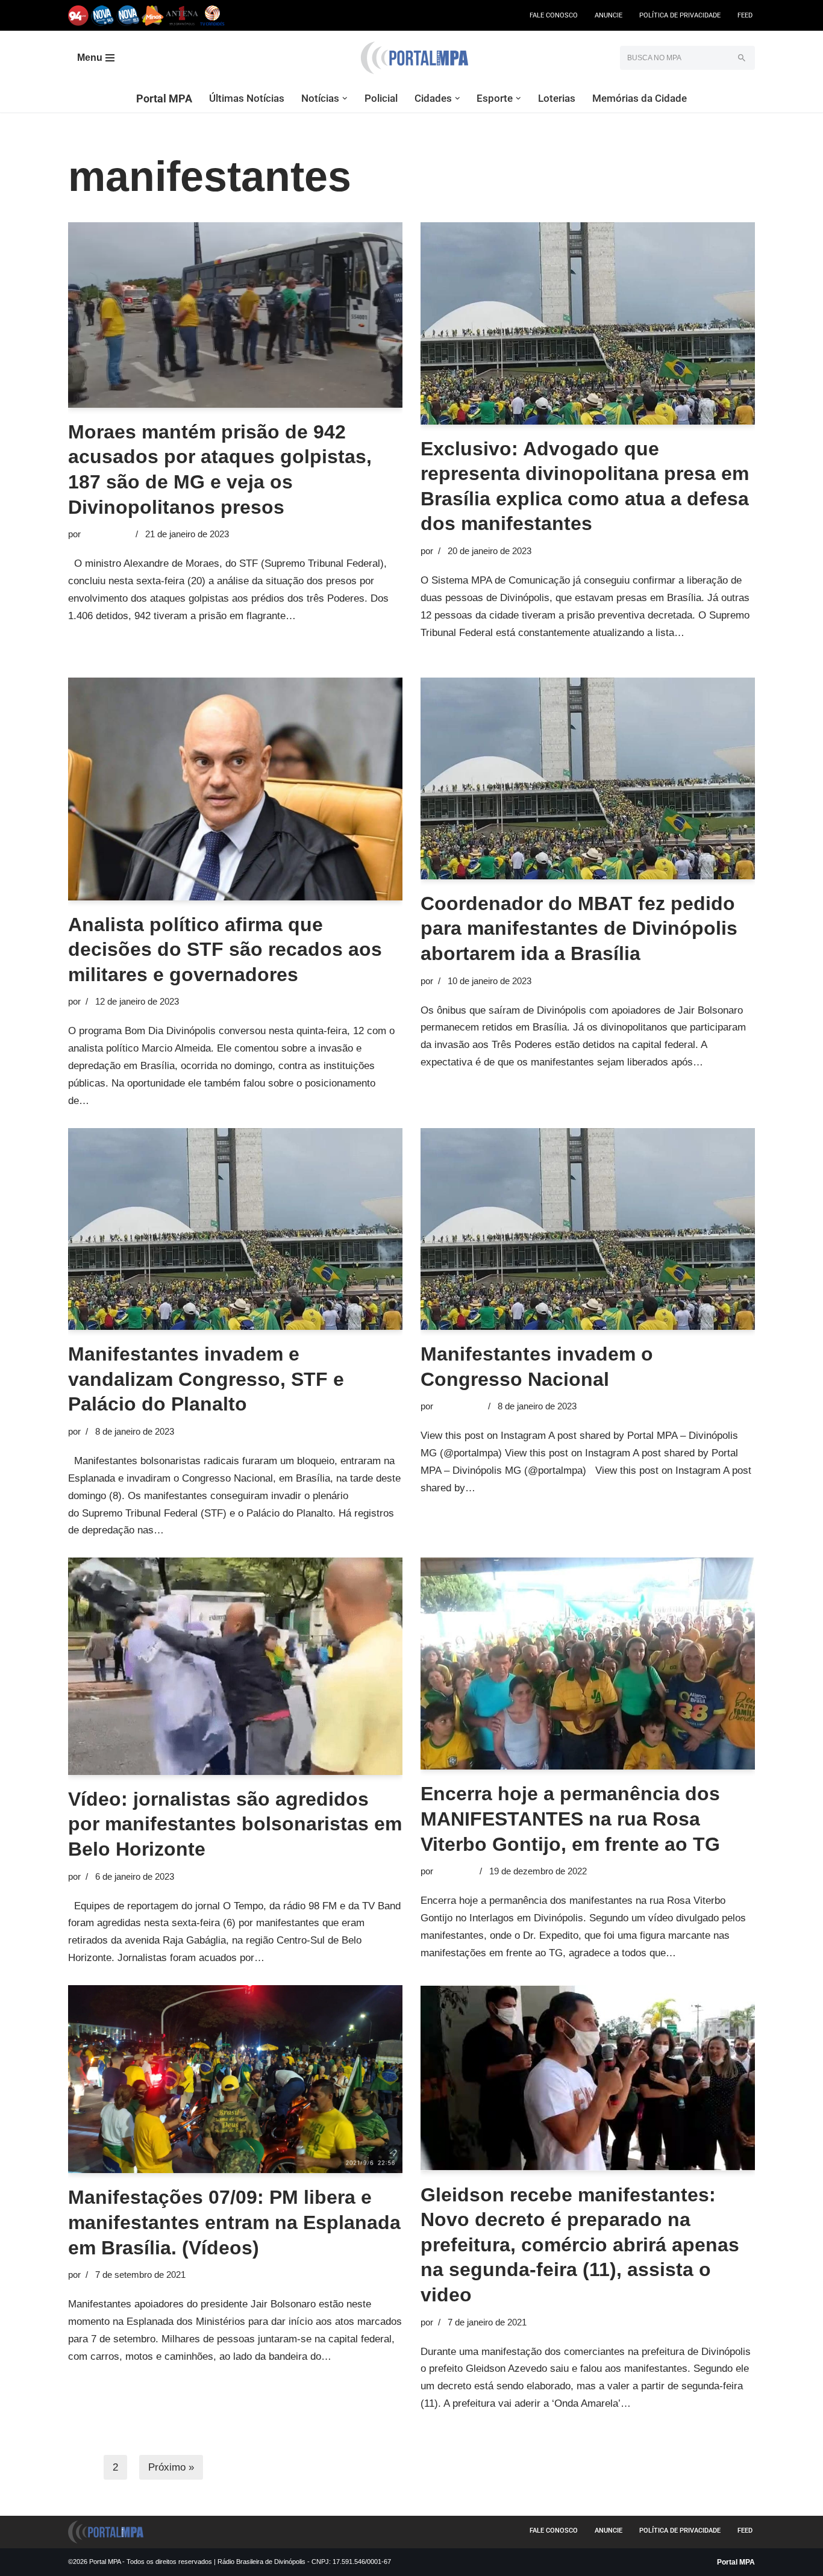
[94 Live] (79, 15)
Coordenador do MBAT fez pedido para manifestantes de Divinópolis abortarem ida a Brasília (579, 928)
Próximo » (171, 2467)
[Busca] (741, 58)
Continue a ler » (334, 616)
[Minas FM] (153, 15)
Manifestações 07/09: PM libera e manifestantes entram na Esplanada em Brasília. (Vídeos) (234, 2222)
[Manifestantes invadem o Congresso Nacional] (588, 1229)
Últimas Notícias (247, 98)
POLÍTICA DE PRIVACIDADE (680, 15)
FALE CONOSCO (554, 15)
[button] (345, 98)
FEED (745, 15)
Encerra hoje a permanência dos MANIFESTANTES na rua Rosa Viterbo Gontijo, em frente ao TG (570, 1819)
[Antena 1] (182, 15)
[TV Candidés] (212, 15)
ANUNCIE (609, 15)
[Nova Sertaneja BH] (103, 15)
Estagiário (455, 1871)
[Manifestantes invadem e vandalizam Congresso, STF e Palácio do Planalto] (235, 1229)
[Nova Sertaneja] (128, 15)
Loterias (557, 98)
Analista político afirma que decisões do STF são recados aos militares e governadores (225, 950)
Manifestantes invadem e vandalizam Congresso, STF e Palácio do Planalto (206, 1379)
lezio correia (107, 534)
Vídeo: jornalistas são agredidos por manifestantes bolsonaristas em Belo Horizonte (235, 1824)
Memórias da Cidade (640, 98)
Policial (381, 98)
